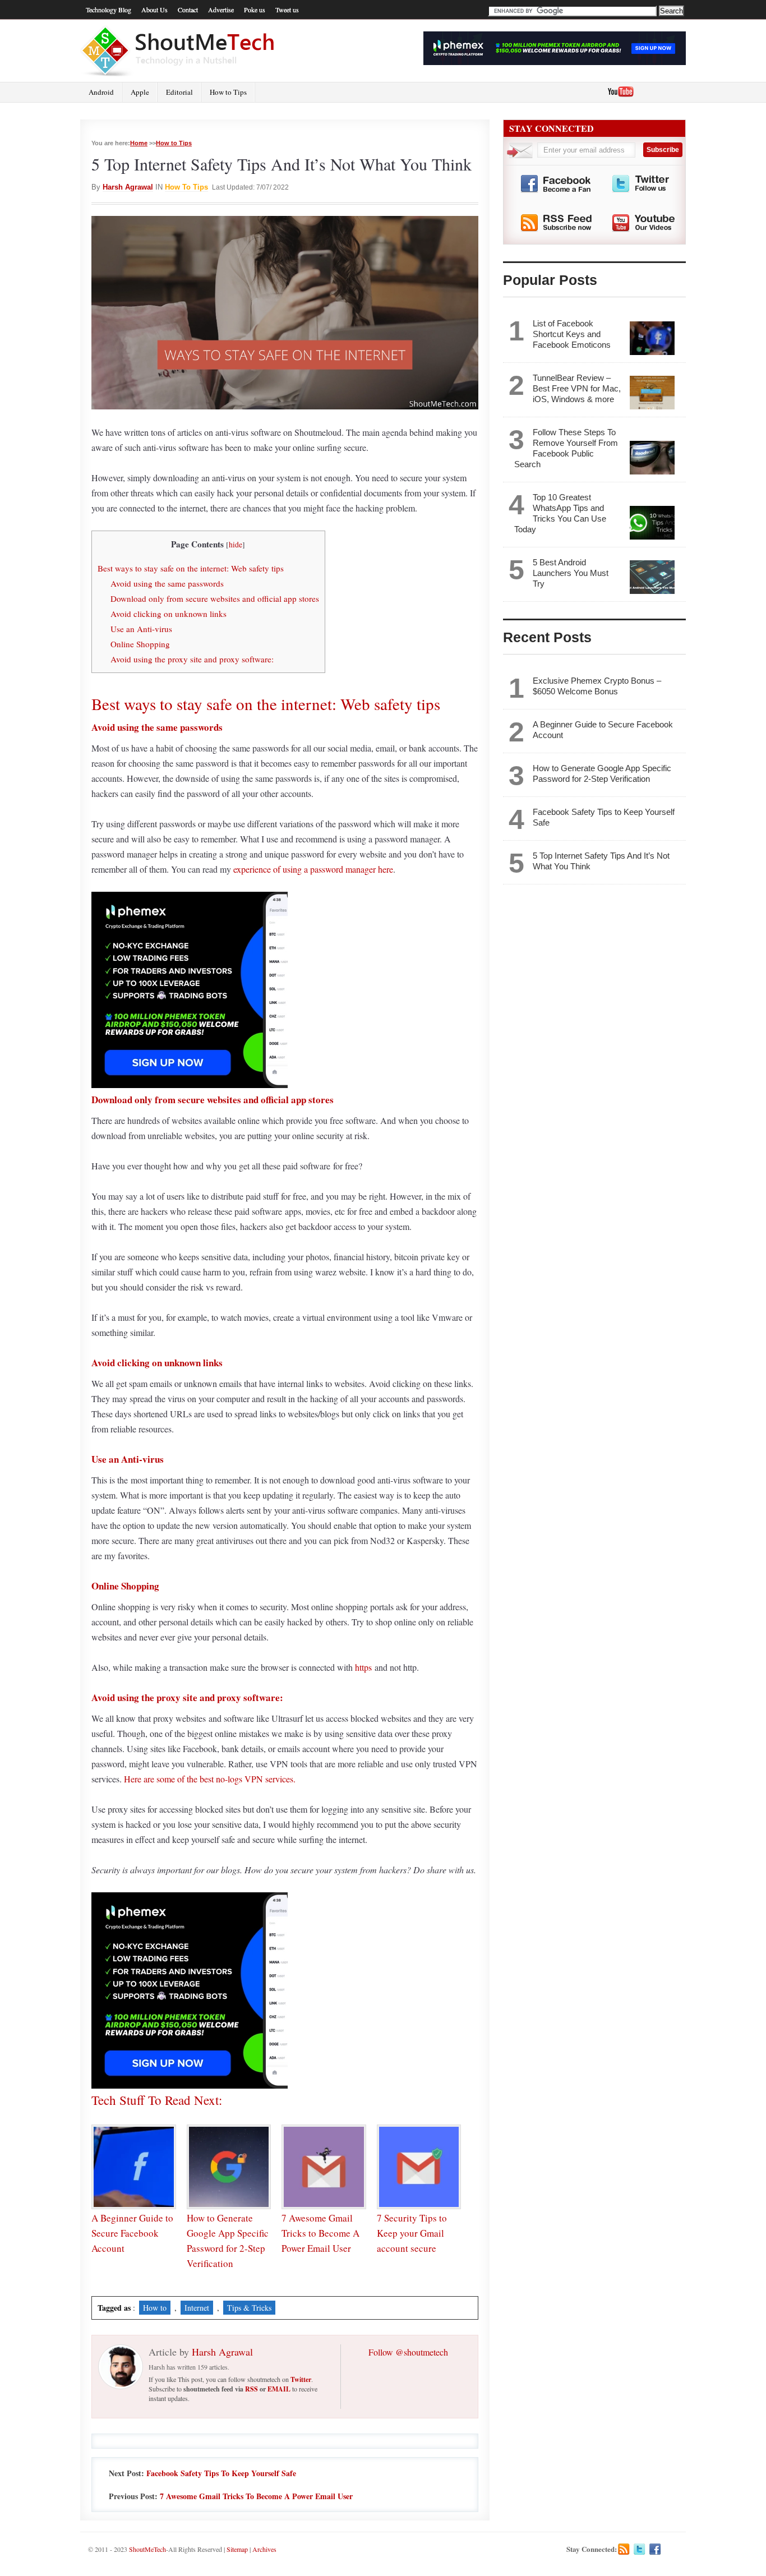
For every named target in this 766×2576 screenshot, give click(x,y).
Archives (264, 2549)
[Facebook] (655, 2549)
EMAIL (279, 2389)
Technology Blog (109, 10)
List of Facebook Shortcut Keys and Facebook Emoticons (572, 334)
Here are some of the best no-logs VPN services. (210, 1779)
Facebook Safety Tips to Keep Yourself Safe (221, 2473)
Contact (188, 10)
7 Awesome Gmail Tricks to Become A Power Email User (320, 2233)
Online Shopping (140, 644)
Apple (140, 92)
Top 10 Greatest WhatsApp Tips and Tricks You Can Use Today (560, 513)
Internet (197, 2308)
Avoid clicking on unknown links (169, 614)
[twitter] (640, 2549)
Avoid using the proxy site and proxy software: (192, 659)
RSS (252, 2389)
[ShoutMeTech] (179, 51)
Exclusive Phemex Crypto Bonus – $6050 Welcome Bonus (597, 686)
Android (101, 92)
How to (155, 2308)
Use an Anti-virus (141, 629)
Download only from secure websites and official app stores (215, 598)
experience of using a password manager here (313, 869)
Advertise (221, 10)
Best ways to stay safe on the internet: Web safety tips (191, 568)
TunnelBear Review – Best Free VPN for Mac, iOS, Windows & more (577, 388)
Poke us (255, 10)
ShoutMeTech (147, 2549)
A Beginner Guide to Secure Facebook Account (132, 2233)
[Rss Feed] (624, 2549)
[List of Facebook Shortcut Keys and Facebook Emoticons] (652, 338)
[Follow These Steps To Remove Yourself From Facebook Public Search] (652, 458)
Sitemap (237, 2549)
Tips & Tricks (249, 2308)
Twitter (301, 2379)
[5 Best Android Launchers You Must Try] (652, 577)
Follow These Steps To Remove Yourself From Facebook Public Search (566, 448)
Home (139, 143)
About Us (154, 10)
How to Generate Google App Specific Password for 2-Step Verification (602, 773)
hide (236, 545)
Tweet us (287, 10)
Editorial (179, 92)
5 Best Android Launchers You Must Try (571, 573)
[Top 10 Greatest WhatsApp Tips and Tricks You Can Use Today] (652, 523)
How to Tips (228, 92)
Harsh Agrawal (128, 187)
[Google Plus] (671, 2549)
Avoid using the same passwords (167, 583)
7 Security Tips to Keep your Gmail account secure (412, 2233)
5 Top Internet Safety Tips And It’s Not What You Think (601, 861)
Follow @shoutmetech (408, 2352)
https (363, 1667)
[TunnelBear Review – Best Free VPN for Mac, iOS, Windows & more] (652, 393)
